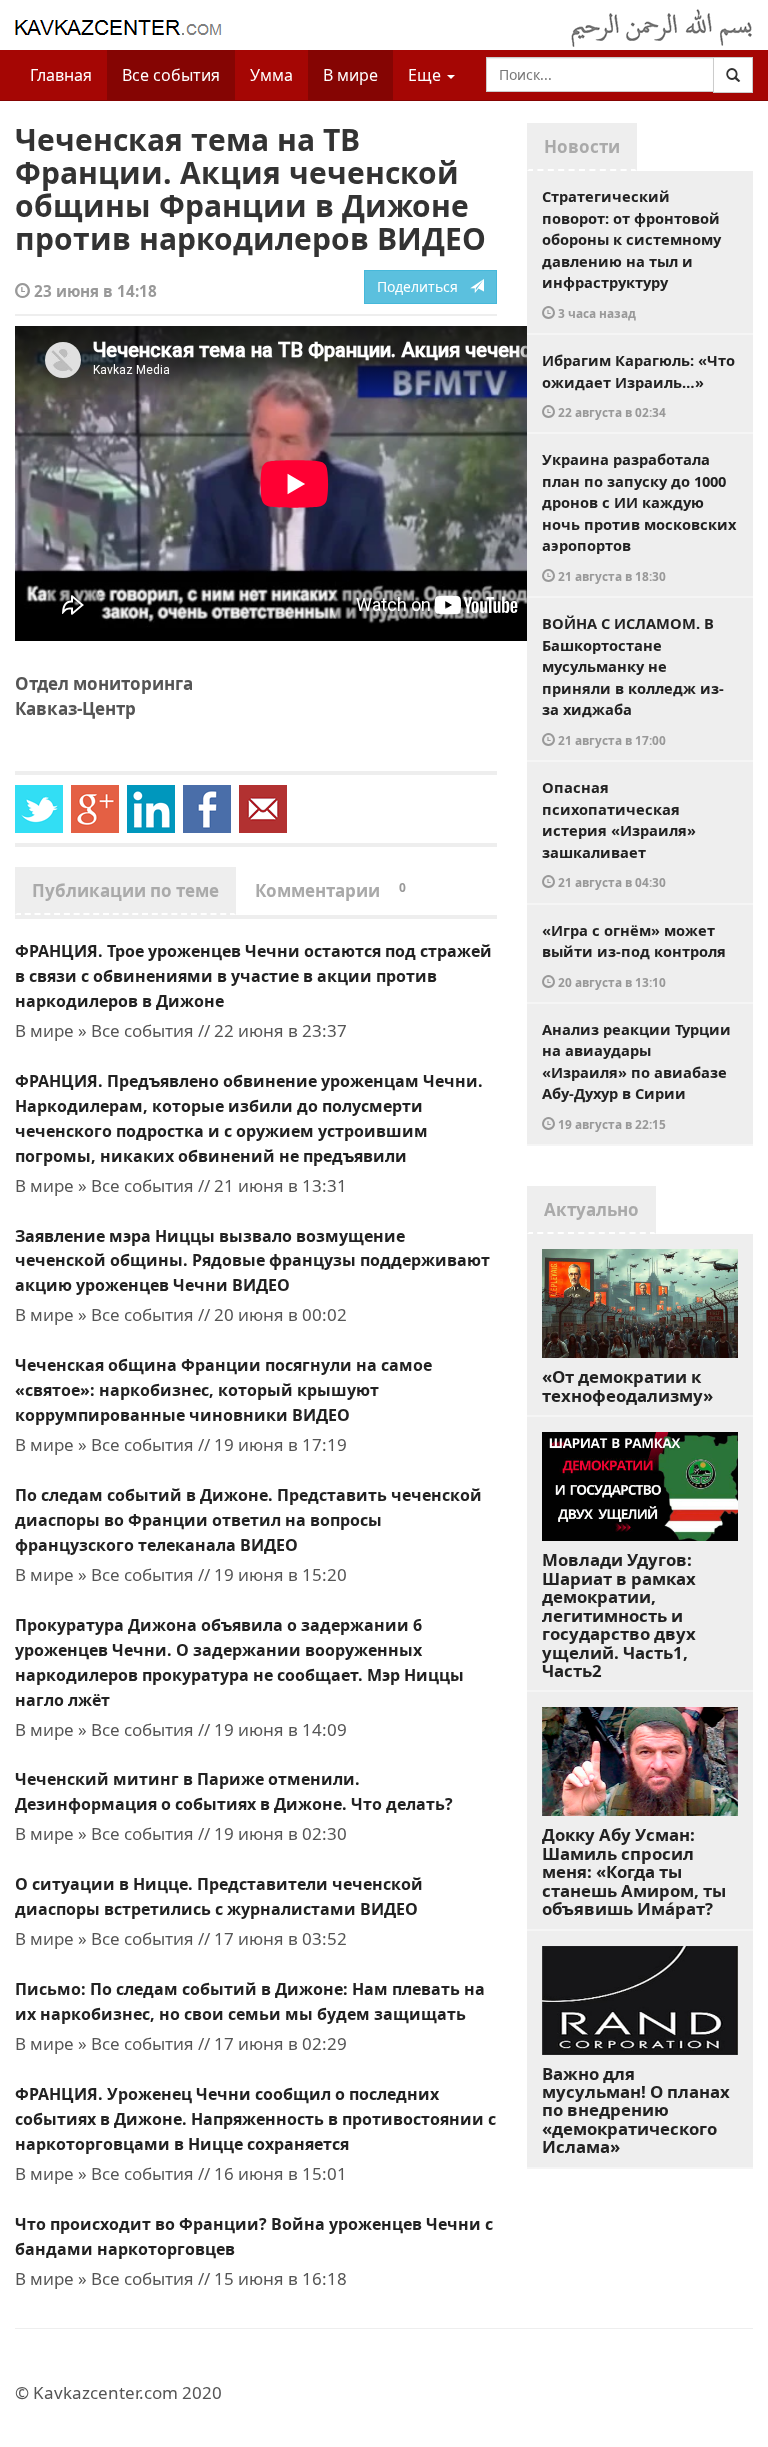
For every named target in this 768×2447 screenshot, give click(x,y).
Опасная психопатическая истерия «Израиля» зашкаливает (619, 833)
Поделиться (423, 286)
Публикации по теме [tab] (125, 890)
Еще (426, 75)
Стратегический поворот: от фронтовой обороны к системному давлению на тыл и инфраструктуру (631, 253)
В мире (350, 75)
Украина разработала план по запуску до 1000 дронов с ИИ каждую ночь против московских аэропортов (639, 516)
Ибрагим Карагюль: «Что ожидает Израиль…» (638, 385)
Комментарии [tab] (330, 890)
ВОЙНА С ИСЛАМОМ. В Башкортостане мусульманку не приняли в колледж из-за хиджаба (633, 680)
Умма (271, 75)
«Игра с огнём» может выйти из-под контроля (634, 955)
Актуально (591, 1209)
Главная (61, 75)
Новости (582, 146)
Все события (171, 75)
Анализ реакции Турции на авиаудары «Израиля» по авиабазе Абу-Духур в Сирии (636, 1075)
